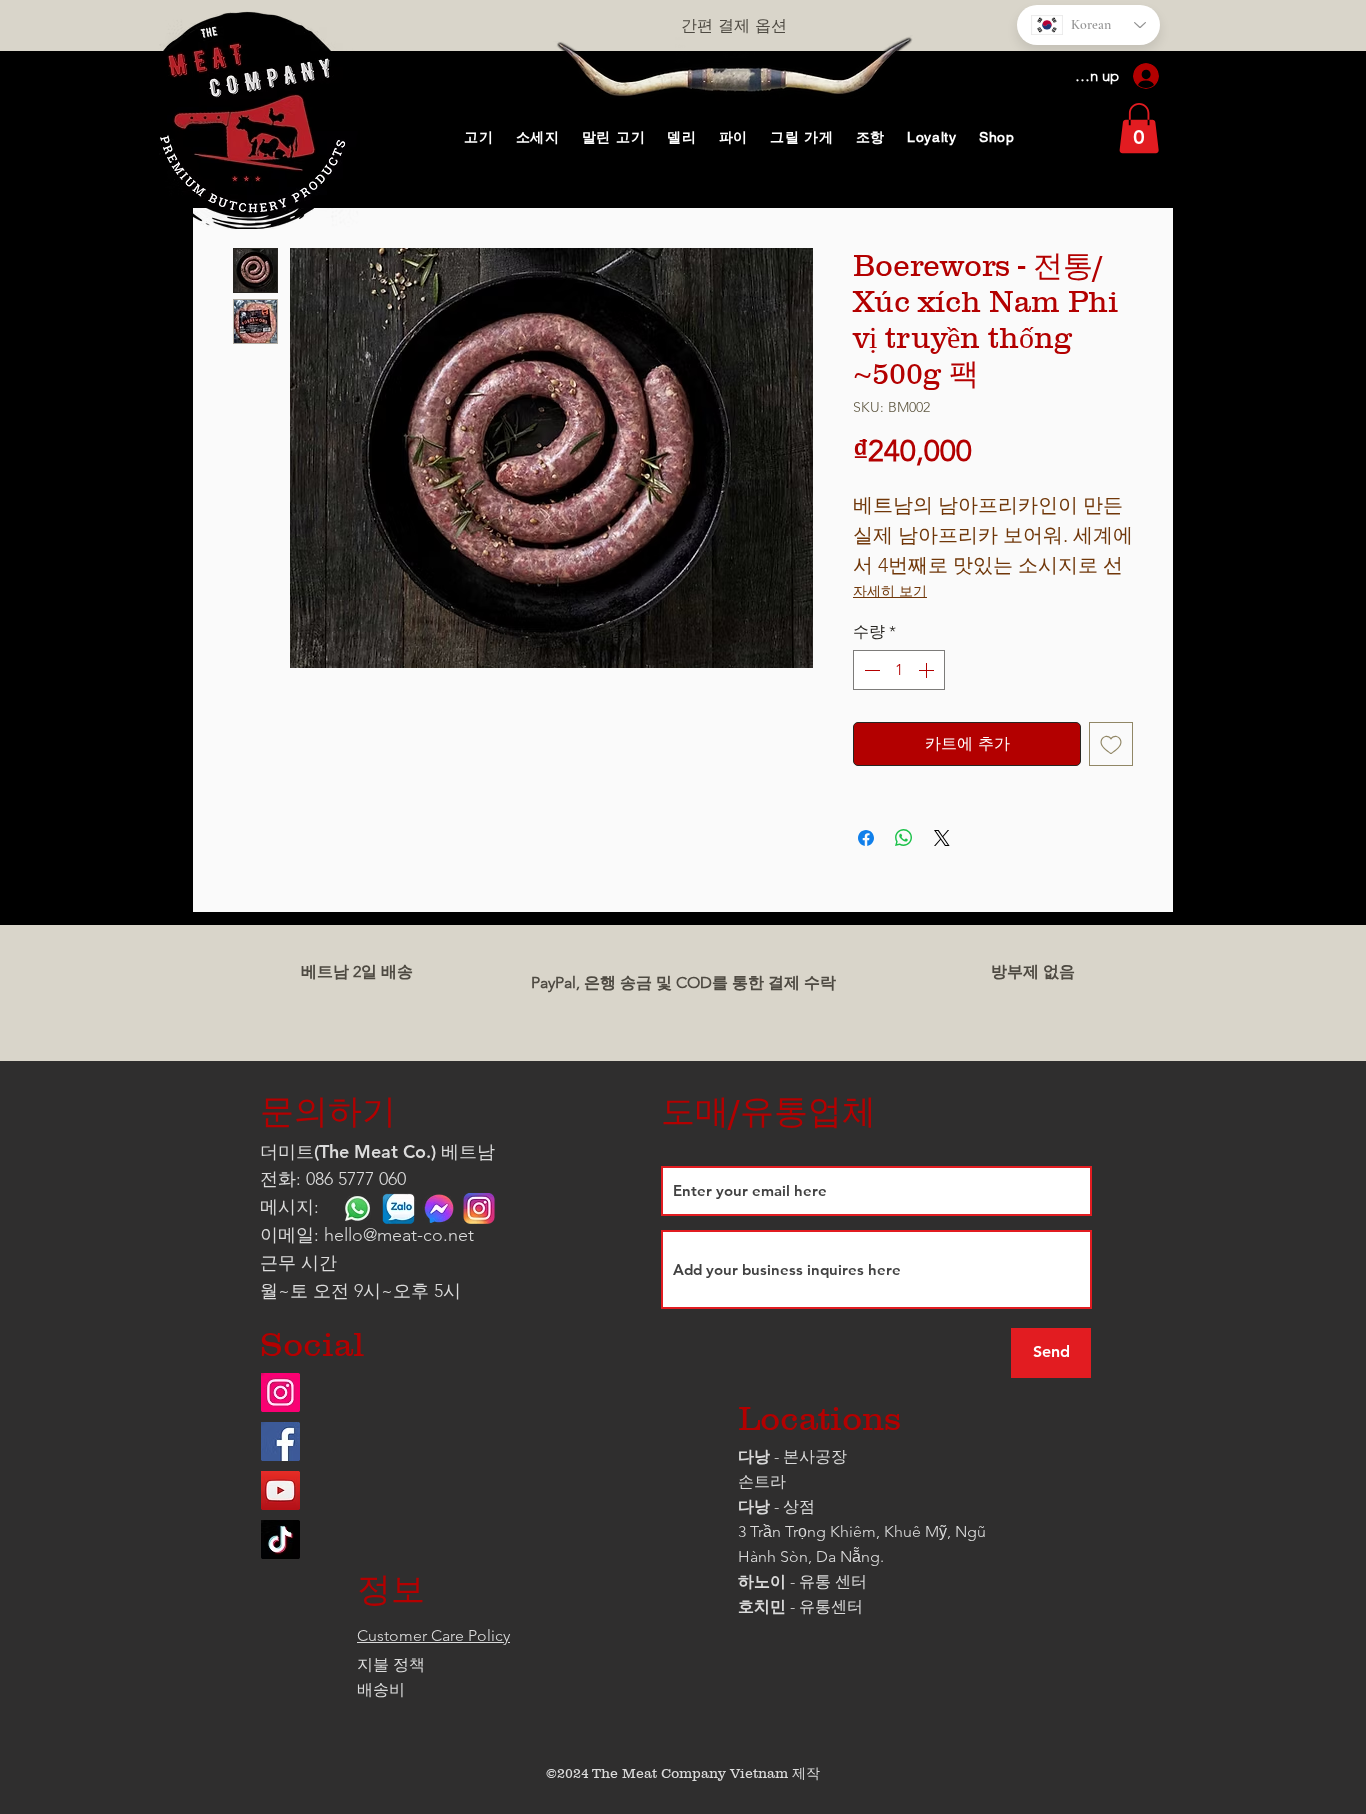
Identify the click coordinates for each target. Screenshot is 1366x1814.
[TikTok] (280, 1539)
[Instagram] (280, 1392)
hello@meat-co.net (399, 1235)
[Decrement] (870, 670)
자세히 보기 (890, 591)
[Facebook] (280, 1441)
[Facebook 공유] (866, 838)
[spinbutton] (899, 670)
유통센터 (831, 1606)
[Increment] (928, 670)
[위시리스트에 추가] (1111, 744)
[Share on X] (942, 838)
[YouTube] (280, 1490)
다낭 (754, 1456)
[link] (1139, 128)
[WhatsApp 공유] (904, 838)
